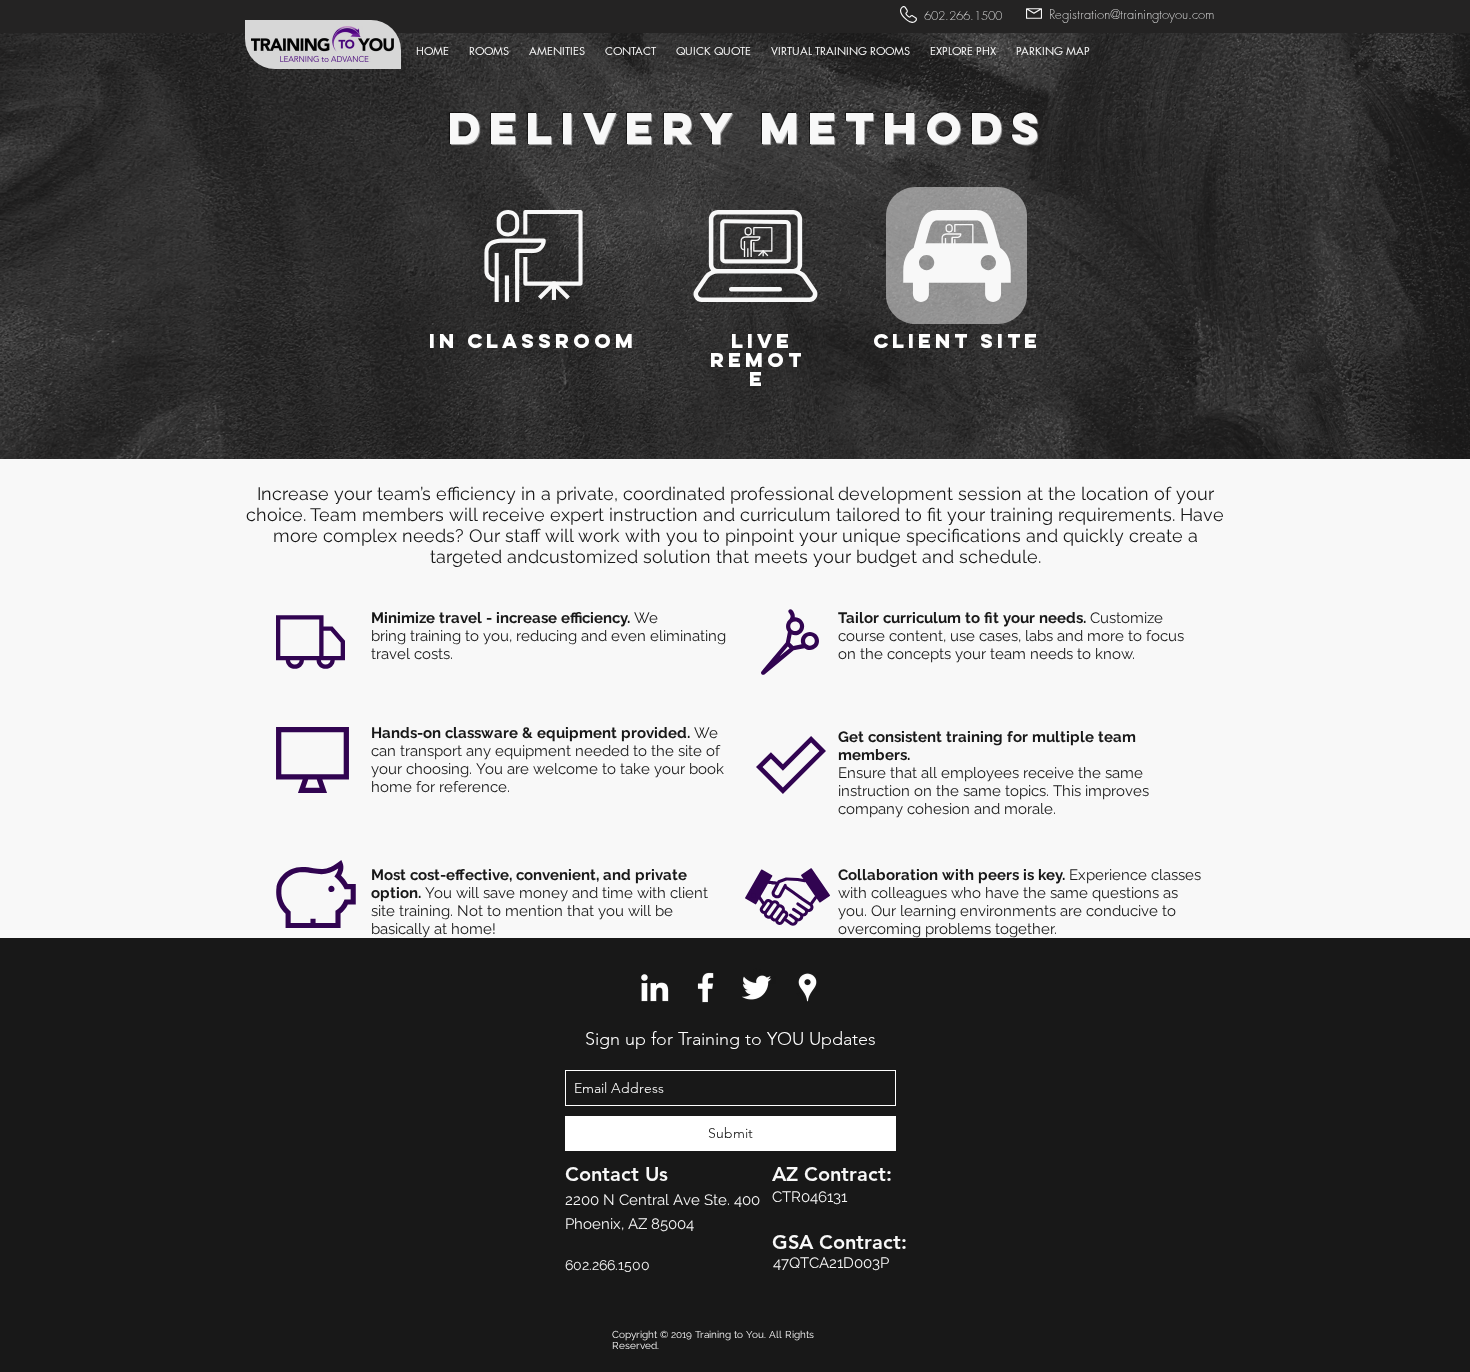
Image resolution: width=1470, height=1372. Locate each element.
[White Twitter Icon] (756, 987)
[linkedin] (654, 987)
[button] (630, 51)
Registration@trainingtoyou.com (1131, 14)
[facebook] (705, 987)
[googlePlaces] (807, 987)
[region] (533, 274)
